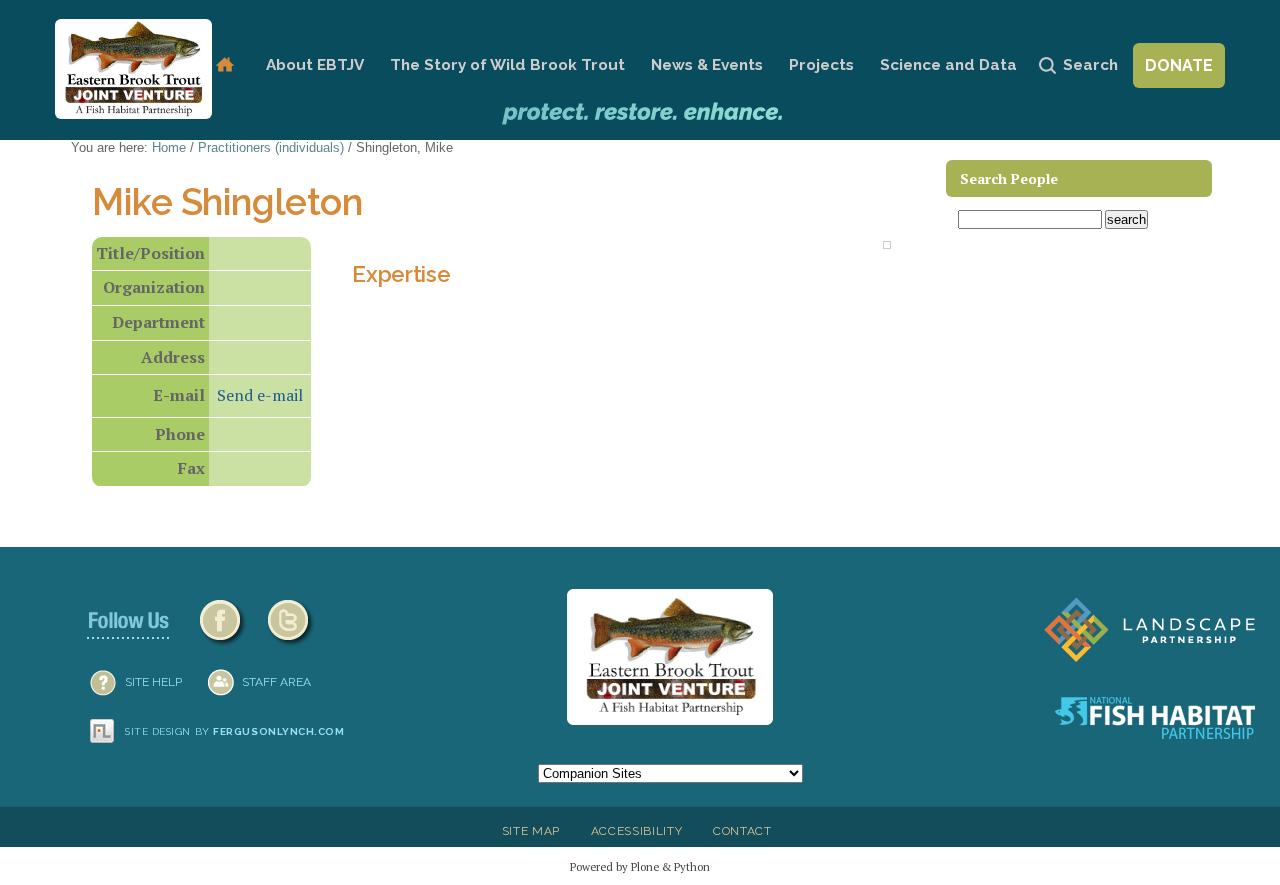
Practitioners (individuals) (271, 147)
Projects (821, 65)
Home (224, 65)
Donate (1179, 65)
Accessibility (637, 831)
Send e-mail (260, 395)
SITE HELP (153, 682)
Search (1090, 65)
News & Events (707, 65)
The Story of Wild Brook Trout (507, 65)
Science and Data (948, 65)
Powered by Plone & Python (640, 866)
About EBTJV (315, 65)
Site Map (531, 831)
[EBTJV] (133, 69)
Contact (742, 831)
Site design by (235, 731)
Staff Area (276, 682)
